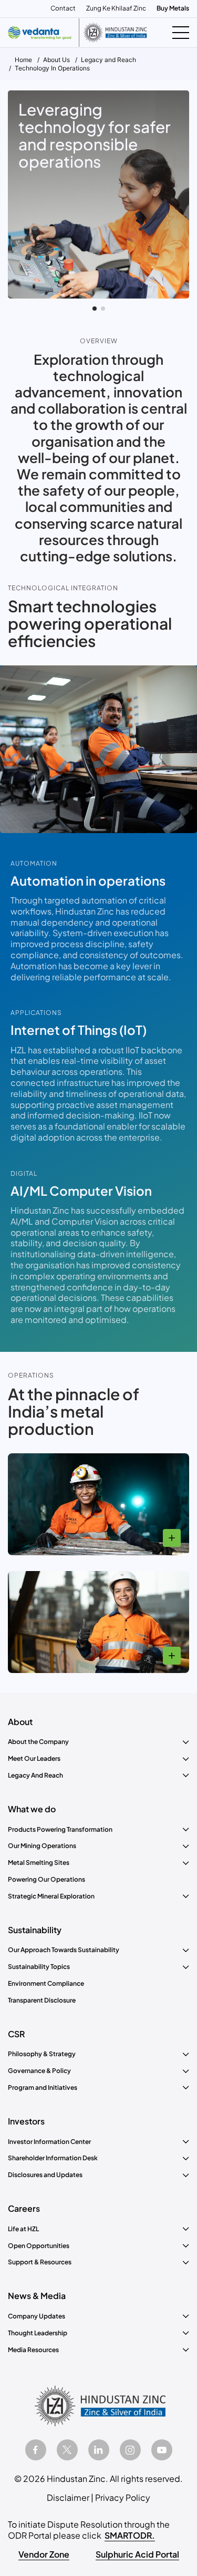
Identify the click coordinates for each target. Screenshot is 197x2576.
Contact (63, 8)
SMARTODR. (130, 2535)
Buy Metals (173, 8)
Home (23, 60)
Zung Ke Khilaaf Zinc (116, 8)
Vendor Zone (44, 2554)
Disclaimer (68, 2497)
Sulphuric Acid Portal (137, 2554)
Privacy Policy (123, 2497)
